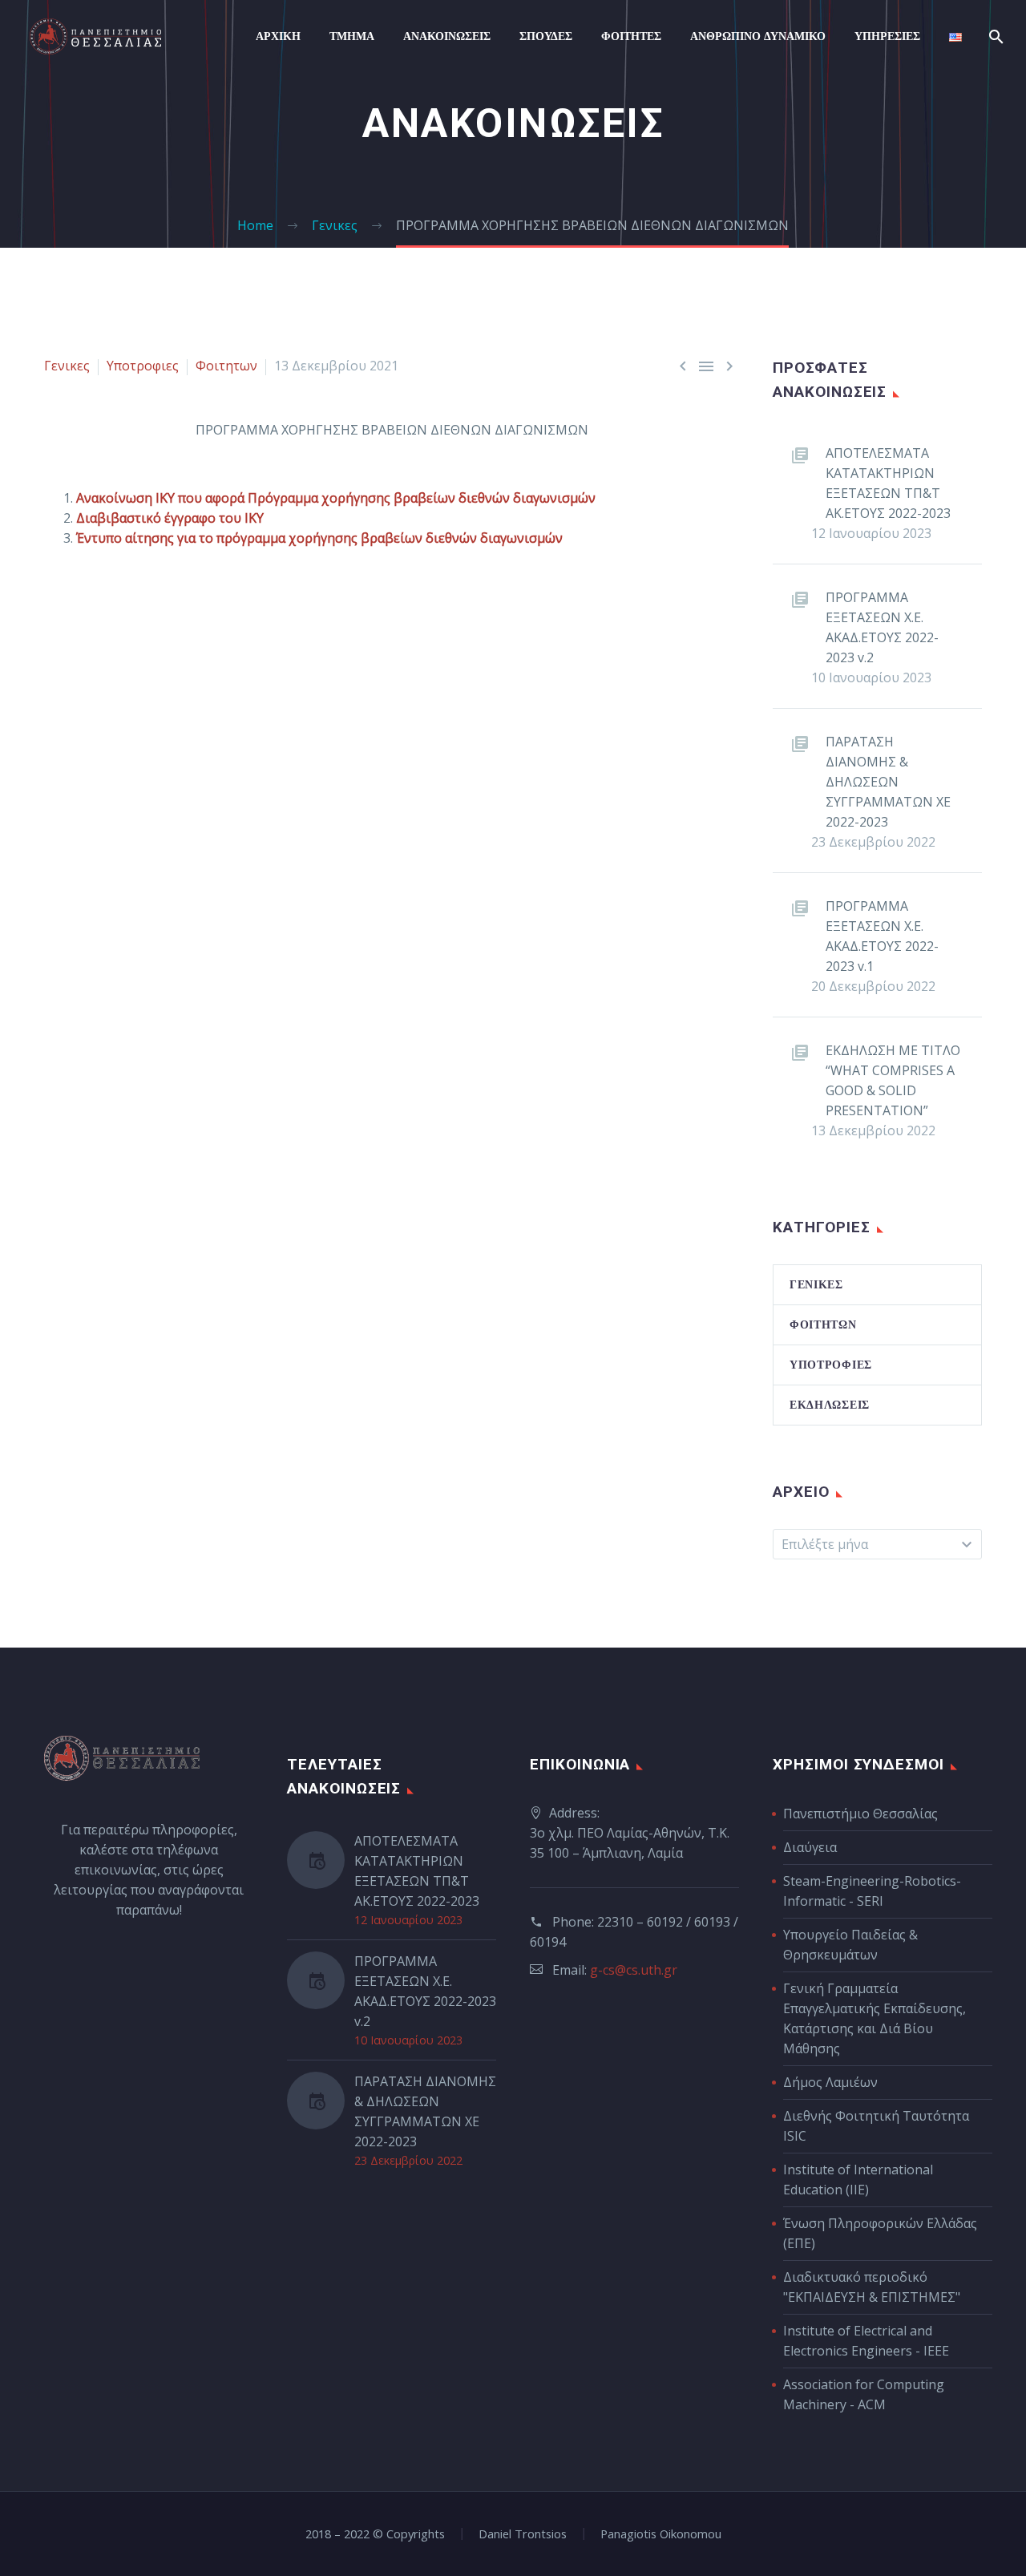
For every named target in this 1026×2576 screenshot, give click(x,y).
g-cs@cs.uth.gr (634, 1970)
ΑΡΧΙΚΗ (278, 36)
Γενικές (816, 1284)
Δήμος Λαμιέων (830, 2082)
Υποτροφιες (143, 366)
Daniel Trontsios (523, 2534)
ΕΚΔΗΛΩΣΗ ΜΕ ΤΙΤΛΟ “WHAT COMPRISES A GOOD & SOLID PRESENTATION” (893, 1080)
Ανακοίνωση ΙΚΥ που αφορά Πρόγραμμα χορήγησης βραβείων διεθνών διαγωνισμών (336, 498)
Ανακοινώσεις (447, 36)
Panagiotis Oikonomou (661, 2534)
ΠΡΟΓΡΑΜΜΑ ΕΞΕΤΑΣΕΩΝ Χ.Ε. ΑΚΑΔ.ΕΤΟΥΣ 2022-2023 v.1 (882, 936)
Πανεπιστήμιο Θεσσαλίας (860, 1814)
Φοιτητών (823, 1324)
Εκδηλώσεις (830, 1405)
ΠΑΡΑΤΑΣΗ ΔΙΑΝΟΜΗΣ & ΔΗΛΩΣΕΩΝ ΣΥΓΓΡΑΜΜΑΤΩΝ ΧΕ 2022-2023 (888, 782)
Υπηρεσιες (887, 36)
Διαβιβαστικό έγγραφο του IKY (170, 518)
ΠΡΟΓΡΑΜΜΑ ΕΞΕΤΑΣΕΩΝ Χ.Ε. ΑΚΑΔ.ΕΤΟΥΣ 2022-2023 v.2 (882, 627)
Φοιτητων (226, 366)
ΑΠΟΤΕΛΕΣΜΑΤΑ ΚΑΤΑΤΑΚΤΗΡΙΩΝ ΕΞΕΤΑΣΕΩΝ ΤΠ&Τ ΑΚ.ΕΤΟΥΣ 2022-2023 (888, 483)
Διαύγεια (810, 1847)
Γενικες (67, 366)
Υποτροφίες (831, 1365)
